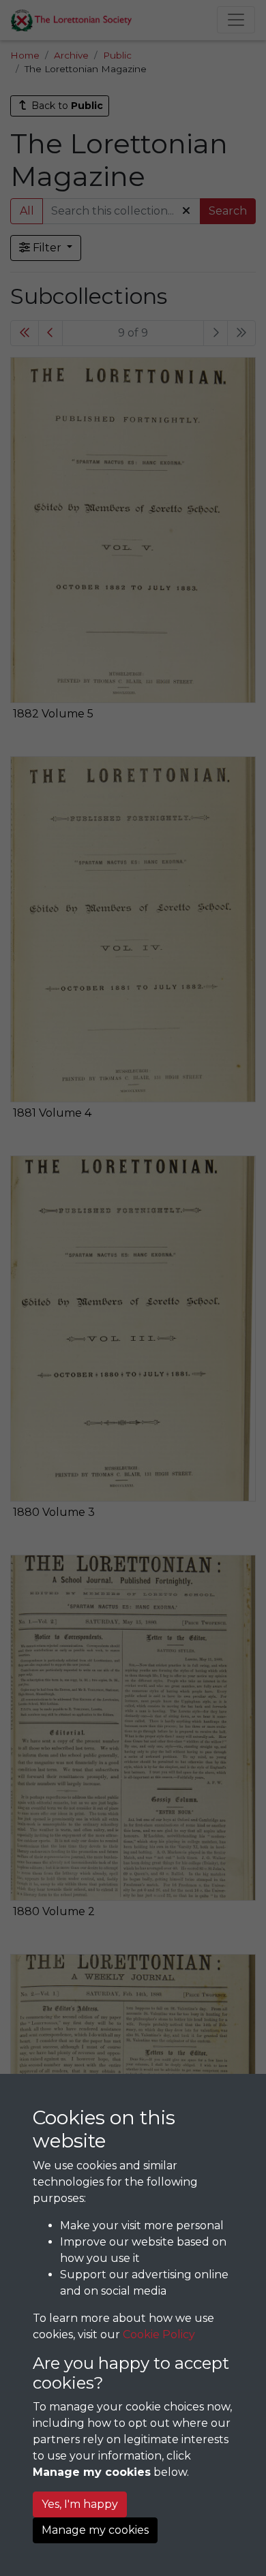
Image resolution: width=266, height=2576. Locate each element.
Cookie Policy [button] (159, 2334)
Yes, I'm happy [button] (80, 2504)
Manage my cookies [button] (95, 2530)
